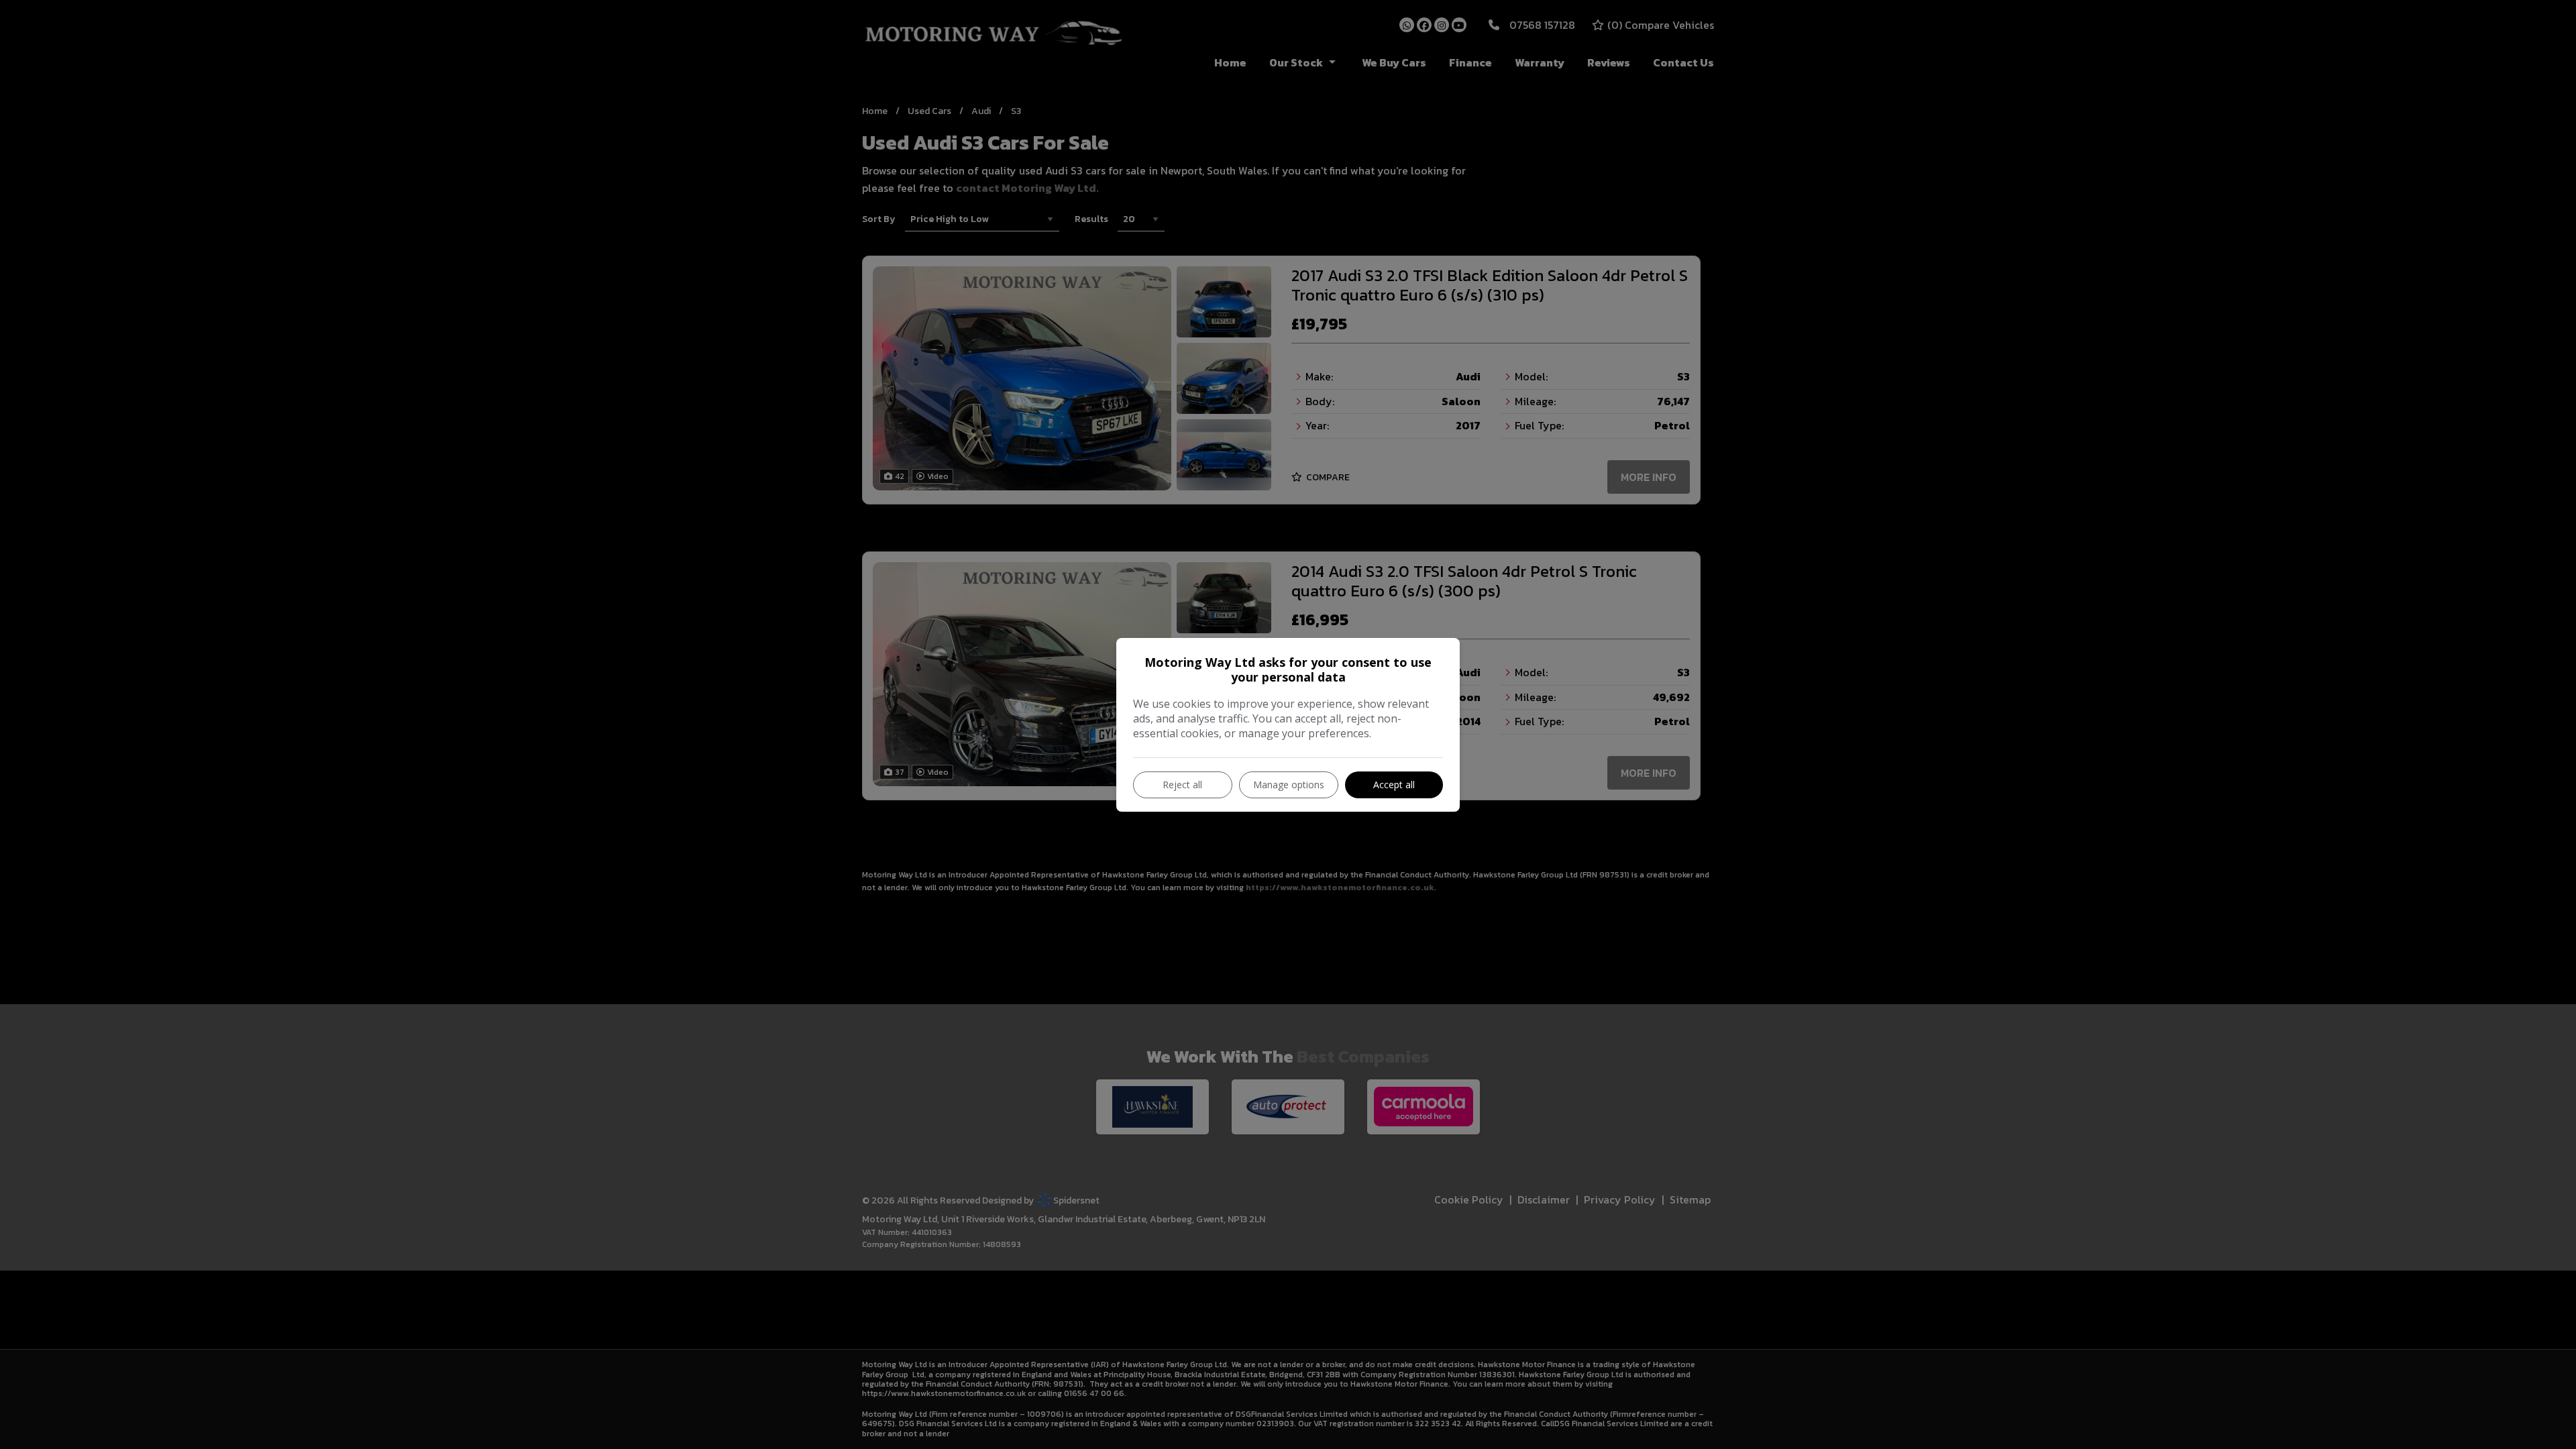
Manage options (1289, 785)
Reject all (1182, 785)
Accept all (1394, 785)
